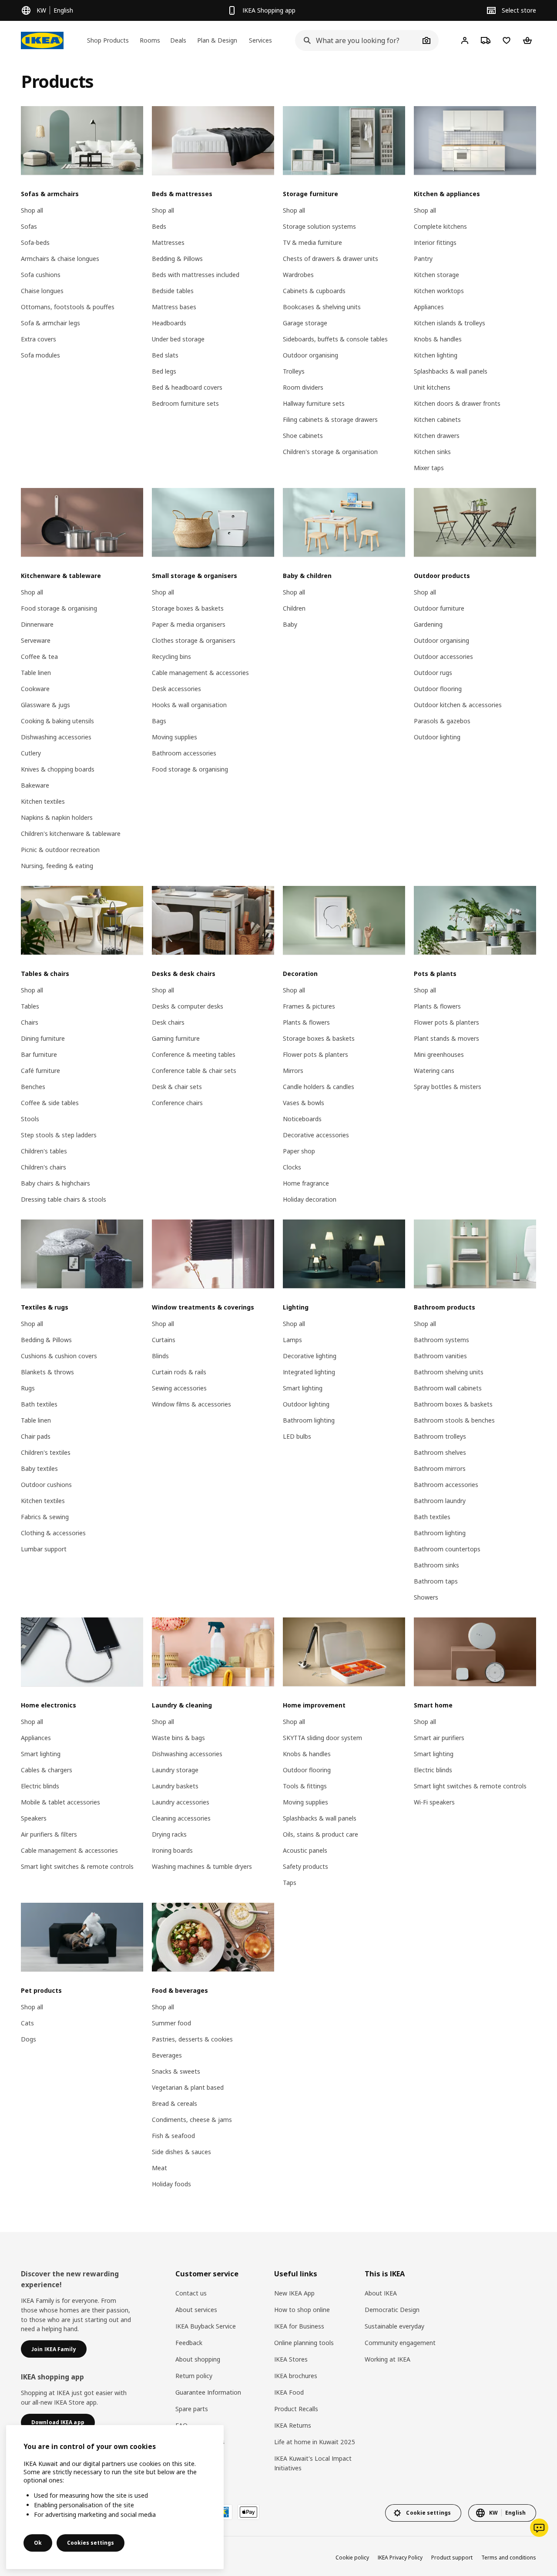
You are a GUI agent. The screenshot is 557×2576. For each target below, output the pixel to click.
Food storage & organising (59, 608)
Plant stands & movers (446, 1038)
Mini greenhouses (439, 1054)
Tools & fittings (305, 1786)
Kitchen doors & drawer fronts (457, 403)
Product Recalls (296, 2409)
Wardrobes (298, 275)
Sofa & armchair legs (50, 323)
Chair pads (36, 1436)
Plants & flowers (306, 1022)
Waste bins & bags (178, 1738)
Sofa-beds (35, 242)
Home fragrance (306, 1183)
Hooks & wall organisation (189, 705)
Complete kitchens (440, 226)
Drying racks (169, 1834)
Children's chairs (44, 1167)
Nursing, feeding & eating (57, 866)
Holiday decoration (310, 1199)
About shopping (198, 2359)
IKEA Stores (291, 2359)
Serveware (36, 640)
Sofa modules (40, 355)
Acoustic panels (305, 1850)
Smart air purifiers (439, 1738)
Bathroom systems (441, 1340)
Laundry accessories (181, 1802)
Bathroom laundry (440, 1501)
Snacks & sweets (176, 2071)
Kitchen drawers (437, 436)
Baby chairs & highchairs (55, 1183)
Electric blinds (40, 1786)
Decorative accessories (316, 1135)
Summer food (171, 2023)
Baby (290, 624)
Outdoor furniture (439, 608)
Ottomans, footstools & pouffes (68, 307)
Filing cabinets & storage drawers (330, 419)
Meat (159, 2168)
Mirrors (293, 1071)
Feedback (189, 2343)
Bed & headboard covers (187, 387)
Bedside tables (173, 291)
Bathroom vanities (440, 1356)
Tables (30, 1006)
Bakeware (35, 785)
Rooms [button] (150, 40)
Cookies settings (91, 2543)
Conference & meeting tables (194, 1054)
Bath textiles (39, 1404)
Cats (27, 2023)
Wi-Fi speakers (434, 1802)
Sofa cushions (41, 275)
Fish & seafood (173, 2136)
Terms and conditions (509, 2558)
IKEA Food (289, 2392)
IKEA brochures (296, 2376)
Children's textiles (46, 1452)
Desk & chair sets (177, 1087)
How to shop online (302, 2310)
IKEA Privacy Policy (400, 2558)
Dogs (29, 2039)
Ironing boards (172, 1850)
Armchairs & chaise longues (60, 259)
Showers (426, 1597)
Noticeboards (302, 1119)
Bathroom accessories (184, 753)
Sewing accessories (179, 1388)
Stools (30, 1119)
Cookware (35, 689)
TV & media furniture (312, 242)
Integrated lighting (309, 1372)
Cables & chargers (47, 1770)
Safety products (305, 1866)
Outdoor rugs (433, 673)
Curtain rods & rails (179, 1372)
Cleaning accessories (181, 1818)
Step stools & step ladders (59, 1135)
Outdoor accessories (443, 657)
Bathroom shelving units (449, 1372)
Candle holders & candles (319, 1087)
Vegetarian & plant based (188, 2087)
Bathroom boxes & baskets (453, 1404)
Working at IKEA (388, 2359)
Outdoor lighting (437, 737)
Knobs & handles (438, 339)
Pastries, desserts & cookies (192, 2039)
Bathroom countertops (447, 1549)
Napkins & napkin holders (57, 817)
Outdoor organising (310, 355)
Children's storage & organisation (330, 452)
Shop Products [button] (108, 40)
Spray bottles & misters (448, 1087)
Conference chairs (177, 1103)
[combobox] (357, 40)
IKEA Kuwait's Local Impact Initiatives (313, 2463)
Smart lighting (303, 1388)
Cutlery (31, 753)
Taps (290, 1883)
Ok (38, 2543)
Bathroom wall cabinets (448, 1388)
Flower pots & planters (315, 1054)
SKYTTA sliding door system (322, 1738)
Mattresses (168, 242)
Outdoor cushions (46, 1485)
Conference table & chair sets (194, 1071)
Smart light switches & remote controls (77, 1866)
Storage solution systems (319, 226)
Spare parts (192, 2409)
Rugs (28, 1388)
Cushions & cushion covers (59, 1356)
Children (294, 608)
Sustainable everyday (394, 2326)
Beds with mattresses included (196, 275)
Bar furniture (39, 1054)
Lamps (292, 1340)
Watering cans (434, 1071)
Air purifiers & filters (49, 1834)
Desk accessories (176, 689)
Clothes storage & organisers (194, 640)
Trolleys (294, 371)
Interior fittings (435, 242)
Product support (452, 2558)
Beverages (167, 2055)
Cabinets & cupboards (314, 291)
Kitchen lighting (436, 355)
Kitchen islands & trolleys (450, 323)
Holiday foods (171, 2184)
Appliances (429, 307)
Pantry (423, 259)
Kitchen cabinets (437, 419)
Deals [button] (178, 40)
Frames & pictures (309, 1006)
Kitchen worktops (439, 291)
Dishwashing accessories (56, 737)
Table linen (36, 673)
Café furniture (40, 1071)
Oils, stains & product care (320, 1834)
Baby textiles (39, 1468)
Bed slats (165, 355)
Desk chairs (168, 1022)
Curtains (164, 1340)
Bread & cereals (174, 2103)
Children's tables (44, 1151)
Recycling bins (171, 657)
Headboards (169, 323)
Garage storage (305, 323)
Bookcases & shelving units (322, 307)
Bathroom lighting (309, 1420)
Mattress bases (174, 307)
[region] (115, 2497)
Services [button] (260, 40)
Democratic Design (392, 2310)
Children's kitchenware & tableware (71, 834)
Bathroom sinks (436, 1565)
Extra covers (39, 339)
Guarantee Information (208, 2392)
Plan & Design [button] (217, 40)
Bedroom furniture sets (185, 403)
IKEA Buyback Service (206, 2326)
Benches (33, 1087)
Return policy (194, 2376)
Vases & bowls (304, 1103)
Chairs (30, 1022)
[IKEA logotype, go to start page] (42, 40)
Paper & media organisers (189, 624)
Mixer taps (429, 468)
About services (196, 2310)
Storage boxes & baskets (188, 608)
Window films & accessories (191, 1404)
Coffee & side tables (50, 1103)
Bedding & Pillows (177, 259)
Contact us (191, 2293)
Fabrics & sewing (45, 1517)
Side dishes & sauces (181, 2152)
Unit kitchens (432, 387)
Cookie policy (352, 2558)
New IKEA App (294, 2293)
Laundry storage (175, 1770)
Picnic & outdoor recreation (60, 850)
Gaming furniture (176, 1038)
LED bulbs (297, 1436)
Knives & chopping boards (58, 769)
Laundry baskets (175, 1786)
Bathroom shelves (440, 1452)
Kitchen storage (436, 275)
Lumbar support (44, 1549)
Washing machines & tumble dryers (202, 1866)
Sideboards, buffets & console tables (335, 339)
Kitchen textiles (43, 801)
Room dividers (303, 387)
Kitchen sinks (432, 452)
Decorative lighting (310, 1356)
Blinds (160, 1356)
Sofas (29, 226)
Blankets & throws (47, 1372)
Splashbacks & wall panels (451, 371)
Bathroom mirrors (440, 1468)
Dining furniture (43, 1038)
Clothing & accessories (53, 1533)
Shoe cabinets (303, 436)
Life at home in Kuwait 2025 (315, 2442)
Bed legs (164, 371)
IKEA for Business (299, 2326)
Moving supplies (174, 737)
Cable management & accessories (200, 673)
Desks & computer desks (188, 1006)
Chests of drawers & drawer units (331, 259)
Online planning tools (304, 2343)
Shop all (32, 210)
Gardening (428, 624)
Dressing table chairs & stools (64, 1199)
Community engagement (400, 2343)
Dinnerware (37, 624)
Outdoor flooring (438, 689)
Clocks (292, 1167)
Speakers (34, 1818)
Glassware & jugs (45, 705)
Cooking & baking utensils (57, 721)
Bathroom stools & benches (454, 1420)
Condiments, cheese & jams (192, 2120)
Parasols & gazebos (442, 721)
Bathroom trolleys (440, 1436)
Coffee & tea (39, 657)
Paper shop (299, 1151)
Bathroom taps (436, 1581)
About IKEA (381, 2293)
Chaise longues (42, 291)
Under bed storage (178, 339)
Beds (159, 226)
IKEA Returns (293, 2425)
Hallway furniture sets (314, 403)
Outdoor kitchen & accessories (458, 705)
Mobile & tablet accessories (60, 1802)
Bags (159, 721)
